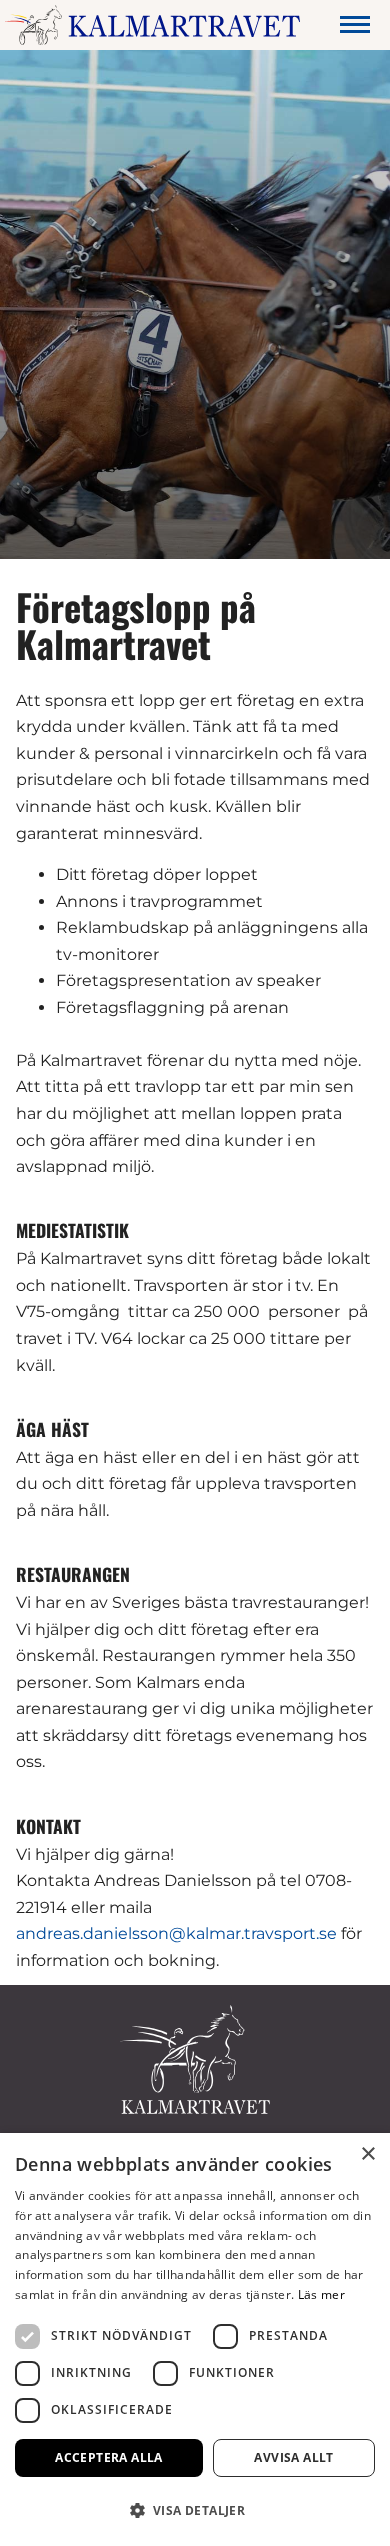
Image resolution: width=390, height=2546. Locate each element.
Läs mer (321, 2294)
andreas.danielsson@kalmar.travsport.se (176, 1933)
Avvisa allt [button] (293, 2457)
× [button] (367, 2154)
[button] (195, 2510)
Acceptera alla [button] (109, 2457)
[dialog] (195, 2339)
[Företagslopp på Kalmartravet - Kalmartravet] (152, 25)
